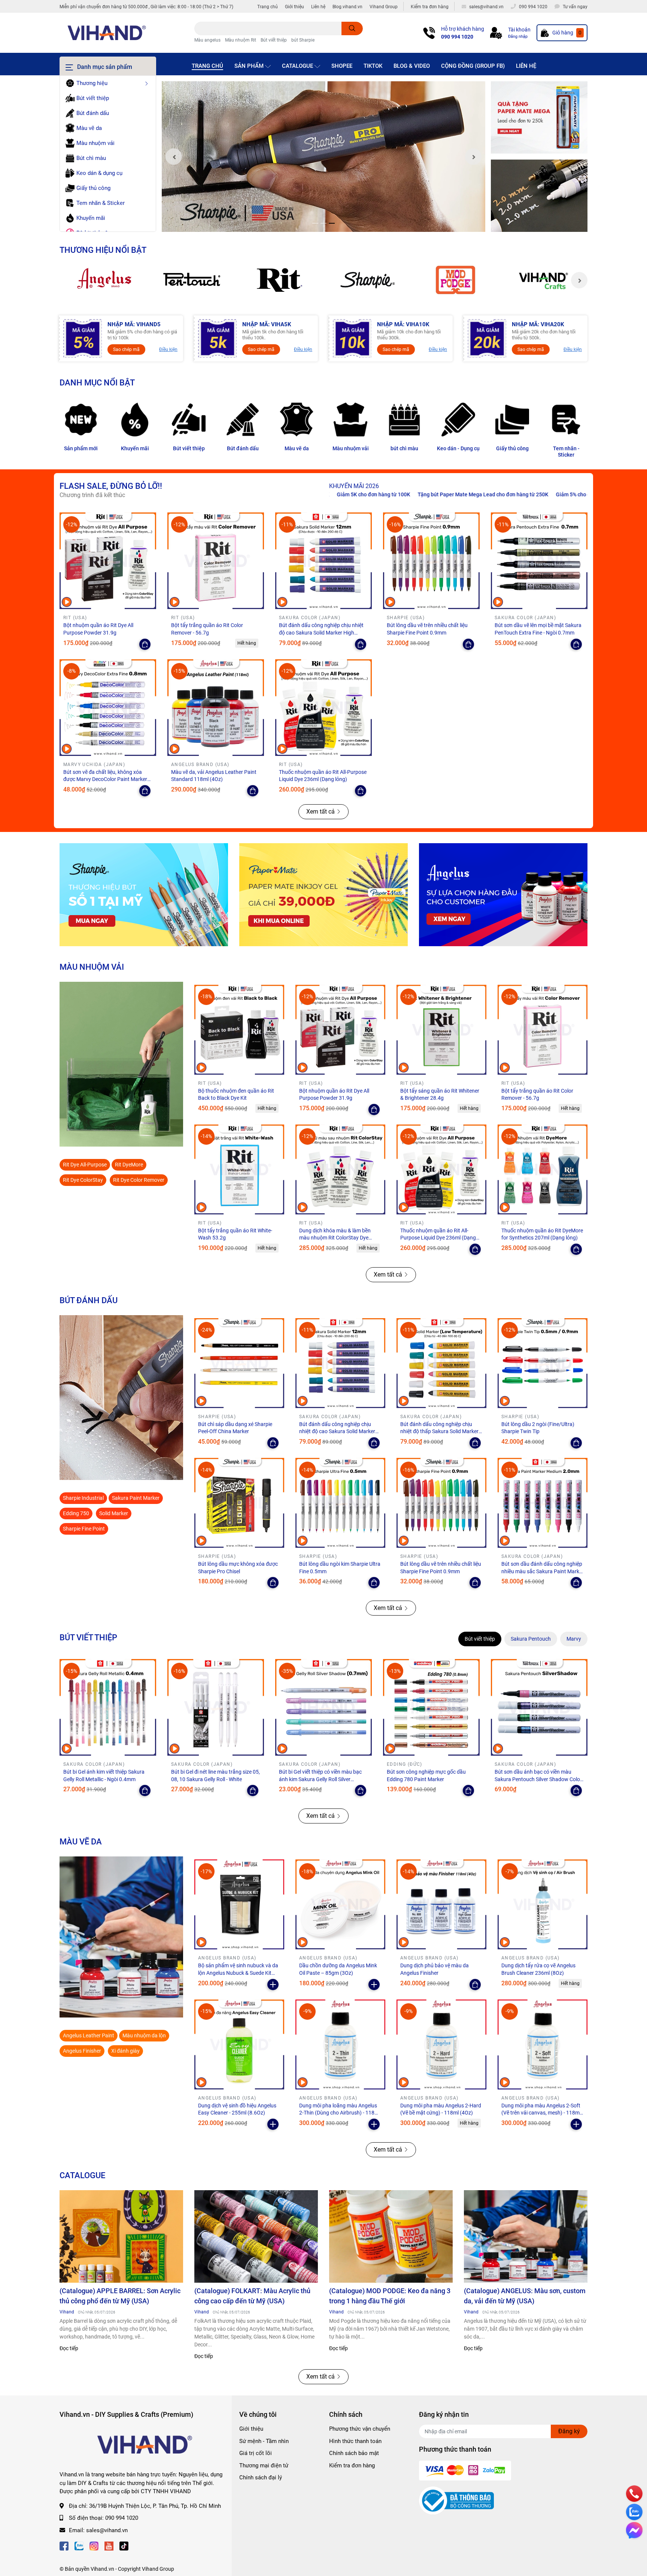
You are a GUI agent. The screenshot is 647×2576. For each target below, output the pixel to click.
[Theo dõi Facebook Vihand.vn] (64, 2545)
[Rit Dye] (280, 280)
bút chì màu (404, 448)
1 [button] (315, 223)
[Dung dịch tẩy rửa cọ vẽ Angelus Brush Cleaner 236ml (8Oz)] (543, 1904)
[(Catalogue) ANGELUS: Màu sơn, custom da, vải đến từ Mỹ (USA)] (526, 2237)
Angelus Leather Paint (89, 2035)
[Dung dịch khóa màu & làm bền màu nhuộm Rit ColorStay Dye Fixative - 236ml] (340, 1169)
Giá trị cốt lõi (256, 2453)
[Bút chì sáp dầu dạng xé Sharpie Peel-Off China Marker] (239, 1363)
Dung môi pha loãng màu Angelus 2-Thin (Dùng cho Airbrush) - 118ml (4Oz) (340, 2113)
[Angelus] (104, 280)
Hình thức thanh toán (355, 2441)
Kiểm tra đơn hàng (430, 7)
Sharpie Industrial (83, 1498)
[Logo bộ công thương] (456, 2500)
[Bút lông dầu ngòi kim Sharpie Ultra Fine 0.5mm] (340, 1503)
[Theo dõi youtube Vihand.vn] (109, 2545)
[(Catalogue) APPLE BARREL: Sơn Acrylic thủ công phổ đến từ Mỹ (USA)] (121, 2237)
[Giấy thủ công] (512, 420)
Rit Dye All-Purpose (85, 1165)
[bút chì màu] (404, 420)
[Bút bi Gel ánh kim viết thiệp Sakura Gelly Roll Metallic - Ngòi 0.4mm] (108, 1707)
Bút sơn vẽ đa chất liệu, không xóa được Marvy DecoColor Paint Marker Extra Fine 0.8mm (105, 779)
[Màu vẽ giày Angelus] (503, 895)
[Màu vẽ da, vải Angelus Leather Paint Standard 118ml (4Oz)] (216, 708)
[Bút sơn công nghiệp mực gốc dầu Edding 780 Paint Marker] (431, 1707)
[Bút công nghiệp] (121, 1398)
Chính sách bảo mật (354, 2453)
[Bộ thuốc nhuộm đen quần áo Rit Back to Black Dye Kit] (239, 1030)
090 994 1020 (457, 37)
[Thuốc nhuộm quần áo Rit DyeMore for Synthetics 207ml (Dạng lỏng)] (543, 1169)
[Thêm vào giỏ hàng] (273, 1985)
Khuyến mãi (135, 448)
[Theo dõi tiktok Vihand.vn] (124, 2545)
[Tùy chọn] (145, 644)
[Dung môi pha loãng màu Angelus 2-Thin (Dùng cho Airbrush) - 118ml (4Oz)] (340, 2044)
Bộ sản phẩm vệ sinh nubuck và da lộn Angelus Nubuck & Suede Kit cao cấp (238, 1973)
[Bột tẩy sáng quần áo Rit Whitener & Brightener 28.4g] (441, 1030)
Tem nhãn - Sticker (566, 452)
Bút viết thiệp (274, 40)
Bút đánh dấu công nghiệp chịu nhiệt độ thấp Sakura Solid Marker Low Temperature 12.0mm (439, 1431)
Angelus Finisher (82, 2051)
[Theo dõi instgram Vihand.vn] (94, 2545)
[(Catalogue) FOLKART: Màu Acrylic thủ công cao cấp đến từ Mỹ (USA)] (256, 2237)
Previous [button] (174, 157)
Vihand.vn (102, 2569)
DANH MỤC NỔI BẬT (97, 382)
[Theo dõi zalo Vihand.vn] (79, 2545)
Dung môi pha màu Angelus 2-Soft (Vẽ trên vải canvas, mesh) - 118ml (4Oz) (541, 2113)
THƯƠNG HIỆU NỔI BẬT (103, 250)
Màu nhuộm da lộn (144, 2035)
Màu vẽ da (297, 448)
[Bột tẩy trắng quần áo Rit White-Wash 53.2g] (239, 1169)
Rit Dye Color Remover (139, 1180)
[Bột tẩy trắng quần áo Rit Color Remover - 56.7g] (216, 561)
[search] (352, 28)
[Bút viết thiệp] (189, 420)
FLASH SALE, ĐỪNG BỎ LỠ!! (111, 486)
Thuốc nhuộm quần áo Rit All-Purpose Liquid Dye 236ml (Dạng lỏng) (438, 1238)
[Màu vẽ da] (297, 420)
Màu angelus (207, 40)
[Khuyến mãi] (135, 420)
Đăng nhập (518, 37)
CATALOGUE (82, 2175)
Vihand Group (384, 7)
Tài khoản (519, 30)
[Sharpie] (367, 280)
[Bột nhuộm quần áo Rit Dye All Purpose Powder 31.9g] (108, 561)
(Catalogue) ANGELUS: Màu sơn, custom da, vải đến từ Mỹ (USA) (525, 2296)
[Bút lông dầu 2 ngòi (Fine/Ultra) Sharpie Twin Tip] (543, 1363)
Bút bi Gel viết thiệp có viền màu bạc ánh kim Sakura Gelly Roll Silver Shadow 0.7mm (320, 1779)
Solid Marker (114, 1513)
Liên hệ (318, 7)
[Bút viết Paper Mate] (323, 895)
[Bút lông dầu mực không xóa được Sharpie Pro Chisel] (239, 1503)
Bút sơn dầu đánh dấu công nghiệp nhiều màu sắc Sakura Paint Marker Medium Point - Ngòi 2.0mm (543, 1571)
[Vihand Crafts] (543, 280)
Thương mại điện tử (264, 2465)
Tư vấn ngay (575, 7)
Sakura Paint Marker (136, 1498)
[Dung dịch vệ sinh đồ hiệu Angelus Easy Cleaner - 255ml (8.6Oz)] (239, 2044)
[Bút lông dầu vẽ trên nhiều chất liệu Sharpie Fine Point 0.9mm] (431, 561)
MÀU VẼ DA (81, 1841)
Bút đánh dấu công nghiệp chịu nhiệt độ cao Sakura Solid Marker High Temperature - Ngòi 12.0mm (321, 632)
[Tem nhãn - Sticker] (566, 420)
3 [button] (332, 223)
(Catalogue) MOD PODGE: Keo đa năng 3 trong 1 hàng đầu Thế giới (390, 2296)
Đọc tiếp (69, 2348)
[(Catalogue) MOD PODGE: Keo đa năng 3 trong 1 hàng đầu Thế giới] (391, 2237)
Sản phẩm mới (81, 448)
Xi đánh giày (125, 2051)
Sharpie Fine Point (84, 1529)
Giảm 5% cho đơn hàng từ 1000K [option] (472, 494)
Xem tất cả (321, 812)
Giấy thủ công (512, 448)
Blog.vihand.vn (347, 7)
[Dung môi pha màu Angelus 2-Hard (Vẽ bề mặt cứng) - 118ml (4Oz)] (441, 2044)
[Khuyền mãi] (539, 118)
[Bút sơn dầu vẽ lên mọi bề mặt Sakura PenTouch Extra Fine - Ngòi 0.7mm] (539, 561)
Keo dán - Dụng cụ (458, 448)
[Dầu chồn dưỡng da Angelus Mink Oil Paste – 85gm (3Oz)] (340, 1904)
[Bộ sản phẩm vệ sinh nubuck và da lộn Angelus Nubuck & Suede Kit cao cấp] (239, 1904)
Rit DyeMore (129, 1165)
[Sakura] (192, 280)
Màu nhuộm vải (351, 448)
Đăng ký (569, 2431)
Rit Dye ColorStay (83, 1180)
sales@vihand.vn (107, 2530)
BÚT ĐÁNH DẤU (89, 1300)
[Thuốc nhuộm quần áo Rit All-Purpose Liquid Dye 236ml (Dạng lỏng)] (323, 708)
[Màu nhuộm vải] (350, 420)
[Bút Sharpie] (144, 895)
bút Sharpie (303, 40)
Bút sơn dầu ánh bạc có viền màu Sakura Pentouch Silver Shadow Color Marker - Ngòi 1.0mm (538, 1779)
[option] (323, 157)
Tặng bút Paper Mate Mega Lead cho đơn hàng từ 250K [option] (361, 494)
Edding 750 (76, 1513)
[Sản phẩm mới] (81, 420)
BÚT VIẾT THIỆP (88, 1637)
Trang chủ (268, 7)
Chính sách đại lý (261, 2477)
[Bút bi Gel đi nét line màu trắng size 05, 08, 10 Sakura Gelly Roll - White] (216, 1707)
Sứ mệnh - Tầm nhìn (264, 2441)
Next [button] (473, 157)
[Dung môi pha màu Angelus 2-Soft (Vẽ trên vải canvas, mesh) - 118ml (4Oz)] (543, 2044)
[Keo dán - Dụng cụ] (458, 420)
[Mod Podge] (455, 280)
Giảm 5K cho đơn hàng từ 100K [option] (555, 494)
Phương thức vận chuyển (360, 2429)
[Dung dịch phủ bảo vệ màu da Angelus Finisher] (441, 1904)
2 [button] (323, 223)
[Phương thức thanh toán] (465, 2470)
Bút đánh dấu (243, 448)
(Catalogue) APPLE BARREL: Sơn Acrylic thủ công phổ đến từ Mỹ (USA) (120, 2296)
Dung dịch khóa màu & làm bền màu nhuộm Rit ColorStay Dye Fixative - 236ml (335, 1238)
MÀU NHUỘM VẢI (92, 967)
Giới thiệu (294, 7)
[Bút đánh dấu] (243, 420)
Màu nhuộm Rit (241, 40)
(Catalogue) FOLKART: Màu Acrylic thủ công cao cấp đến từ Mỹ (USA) (252, 2296)
